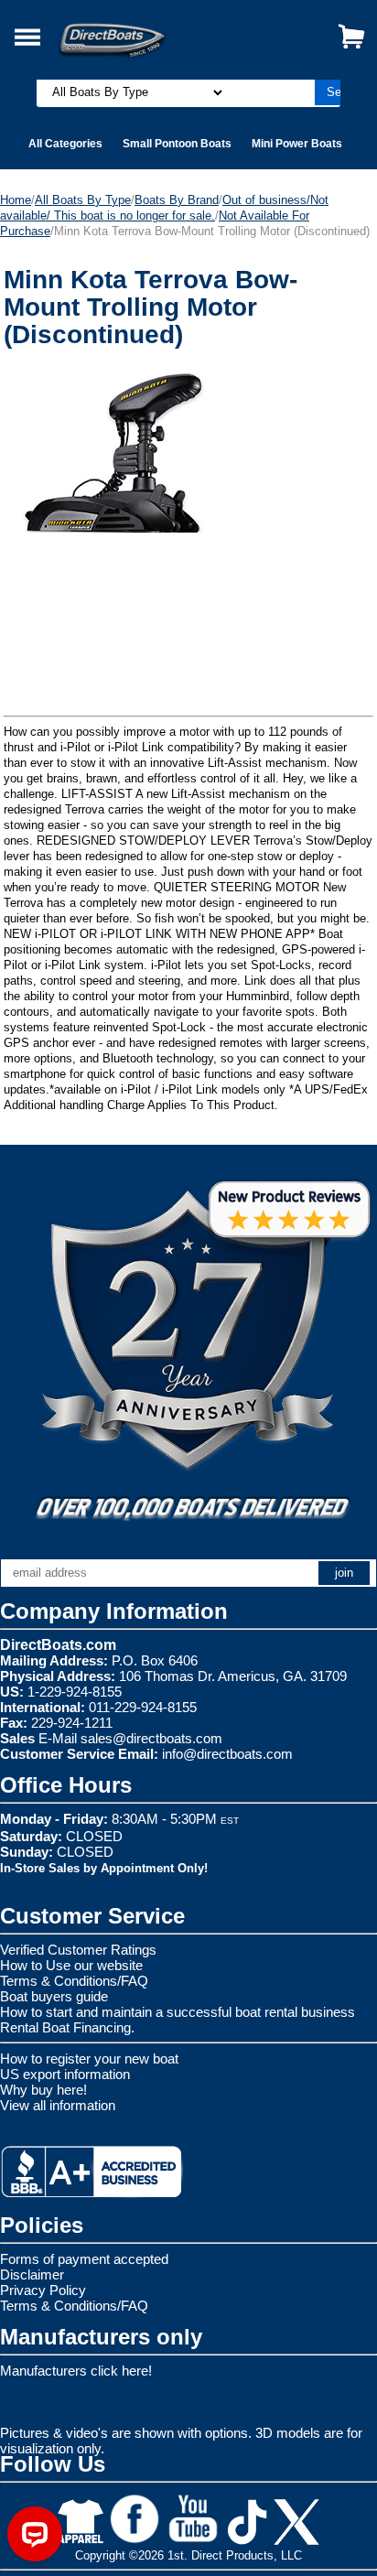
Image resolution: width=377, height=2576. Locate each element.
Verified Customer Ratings (78, 1950)
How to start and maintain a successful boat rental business (178, 2012)
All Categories (65, 144)
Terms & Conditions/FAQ (74, 1981)
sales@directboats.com (151, 1738)
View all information (58, 2105)
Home (16, 200)
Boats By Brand (177, 200)
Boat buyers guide (54, 1996)
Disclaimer (32, 2274)
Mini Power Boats (297, 144)
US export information (65, 2074)
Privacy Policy (43, 2290)
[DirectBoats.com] (135, 30)
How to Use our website (71, 1965)
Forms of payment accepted (84, 2259)
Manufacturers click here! (76, 2371)
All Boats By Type (83, 200)
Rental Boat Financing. (67, 2027)
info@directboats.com (227, 1754)
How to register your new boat (89, 2059)
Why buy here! (43, 2090)
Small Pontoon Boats (177, 144)
